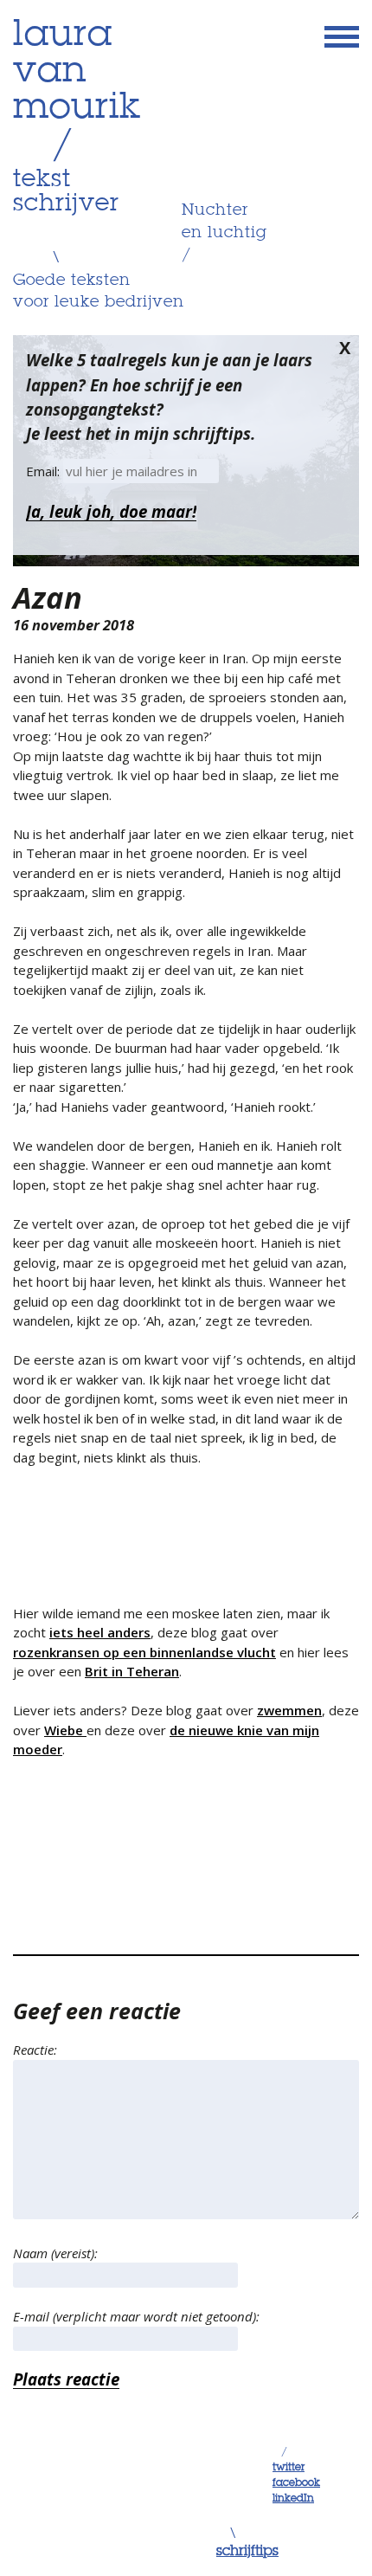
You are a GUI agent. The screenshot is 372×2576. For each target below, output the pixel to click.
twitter (289, 2468)
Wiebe (65, 1730)
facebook (296, 2483)
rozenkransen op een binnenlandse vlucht (144, 1652)
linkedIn (293, 2499)
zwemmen (289, 1710)
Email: (45, 471)
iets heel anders (100, 1632)
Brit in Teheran (132, 1671)
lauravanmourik (77, 72)
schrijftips (247, 2552)
